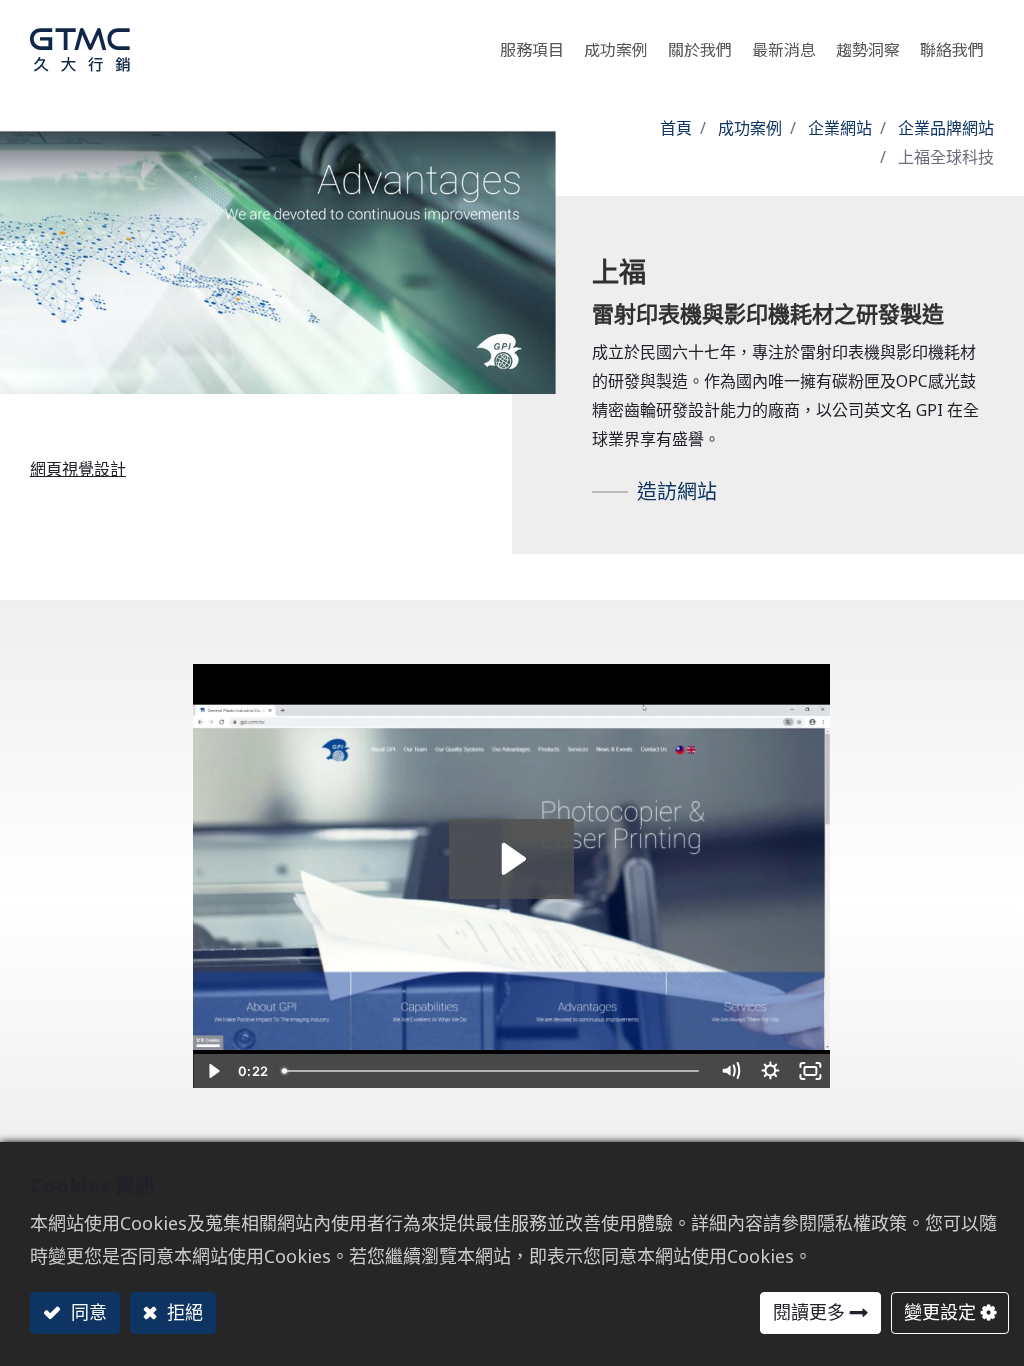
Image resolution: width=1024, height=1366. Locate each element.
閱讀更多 (809, 1312)
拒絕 (182, 1312)
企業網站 (840, 128)
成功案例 (750, 128)
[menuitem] (868, 44)
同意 (86, 1312)
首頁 (676, 128)
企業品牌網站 (946, 128)
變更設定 (940, 1312)
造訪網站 (677, 491)
